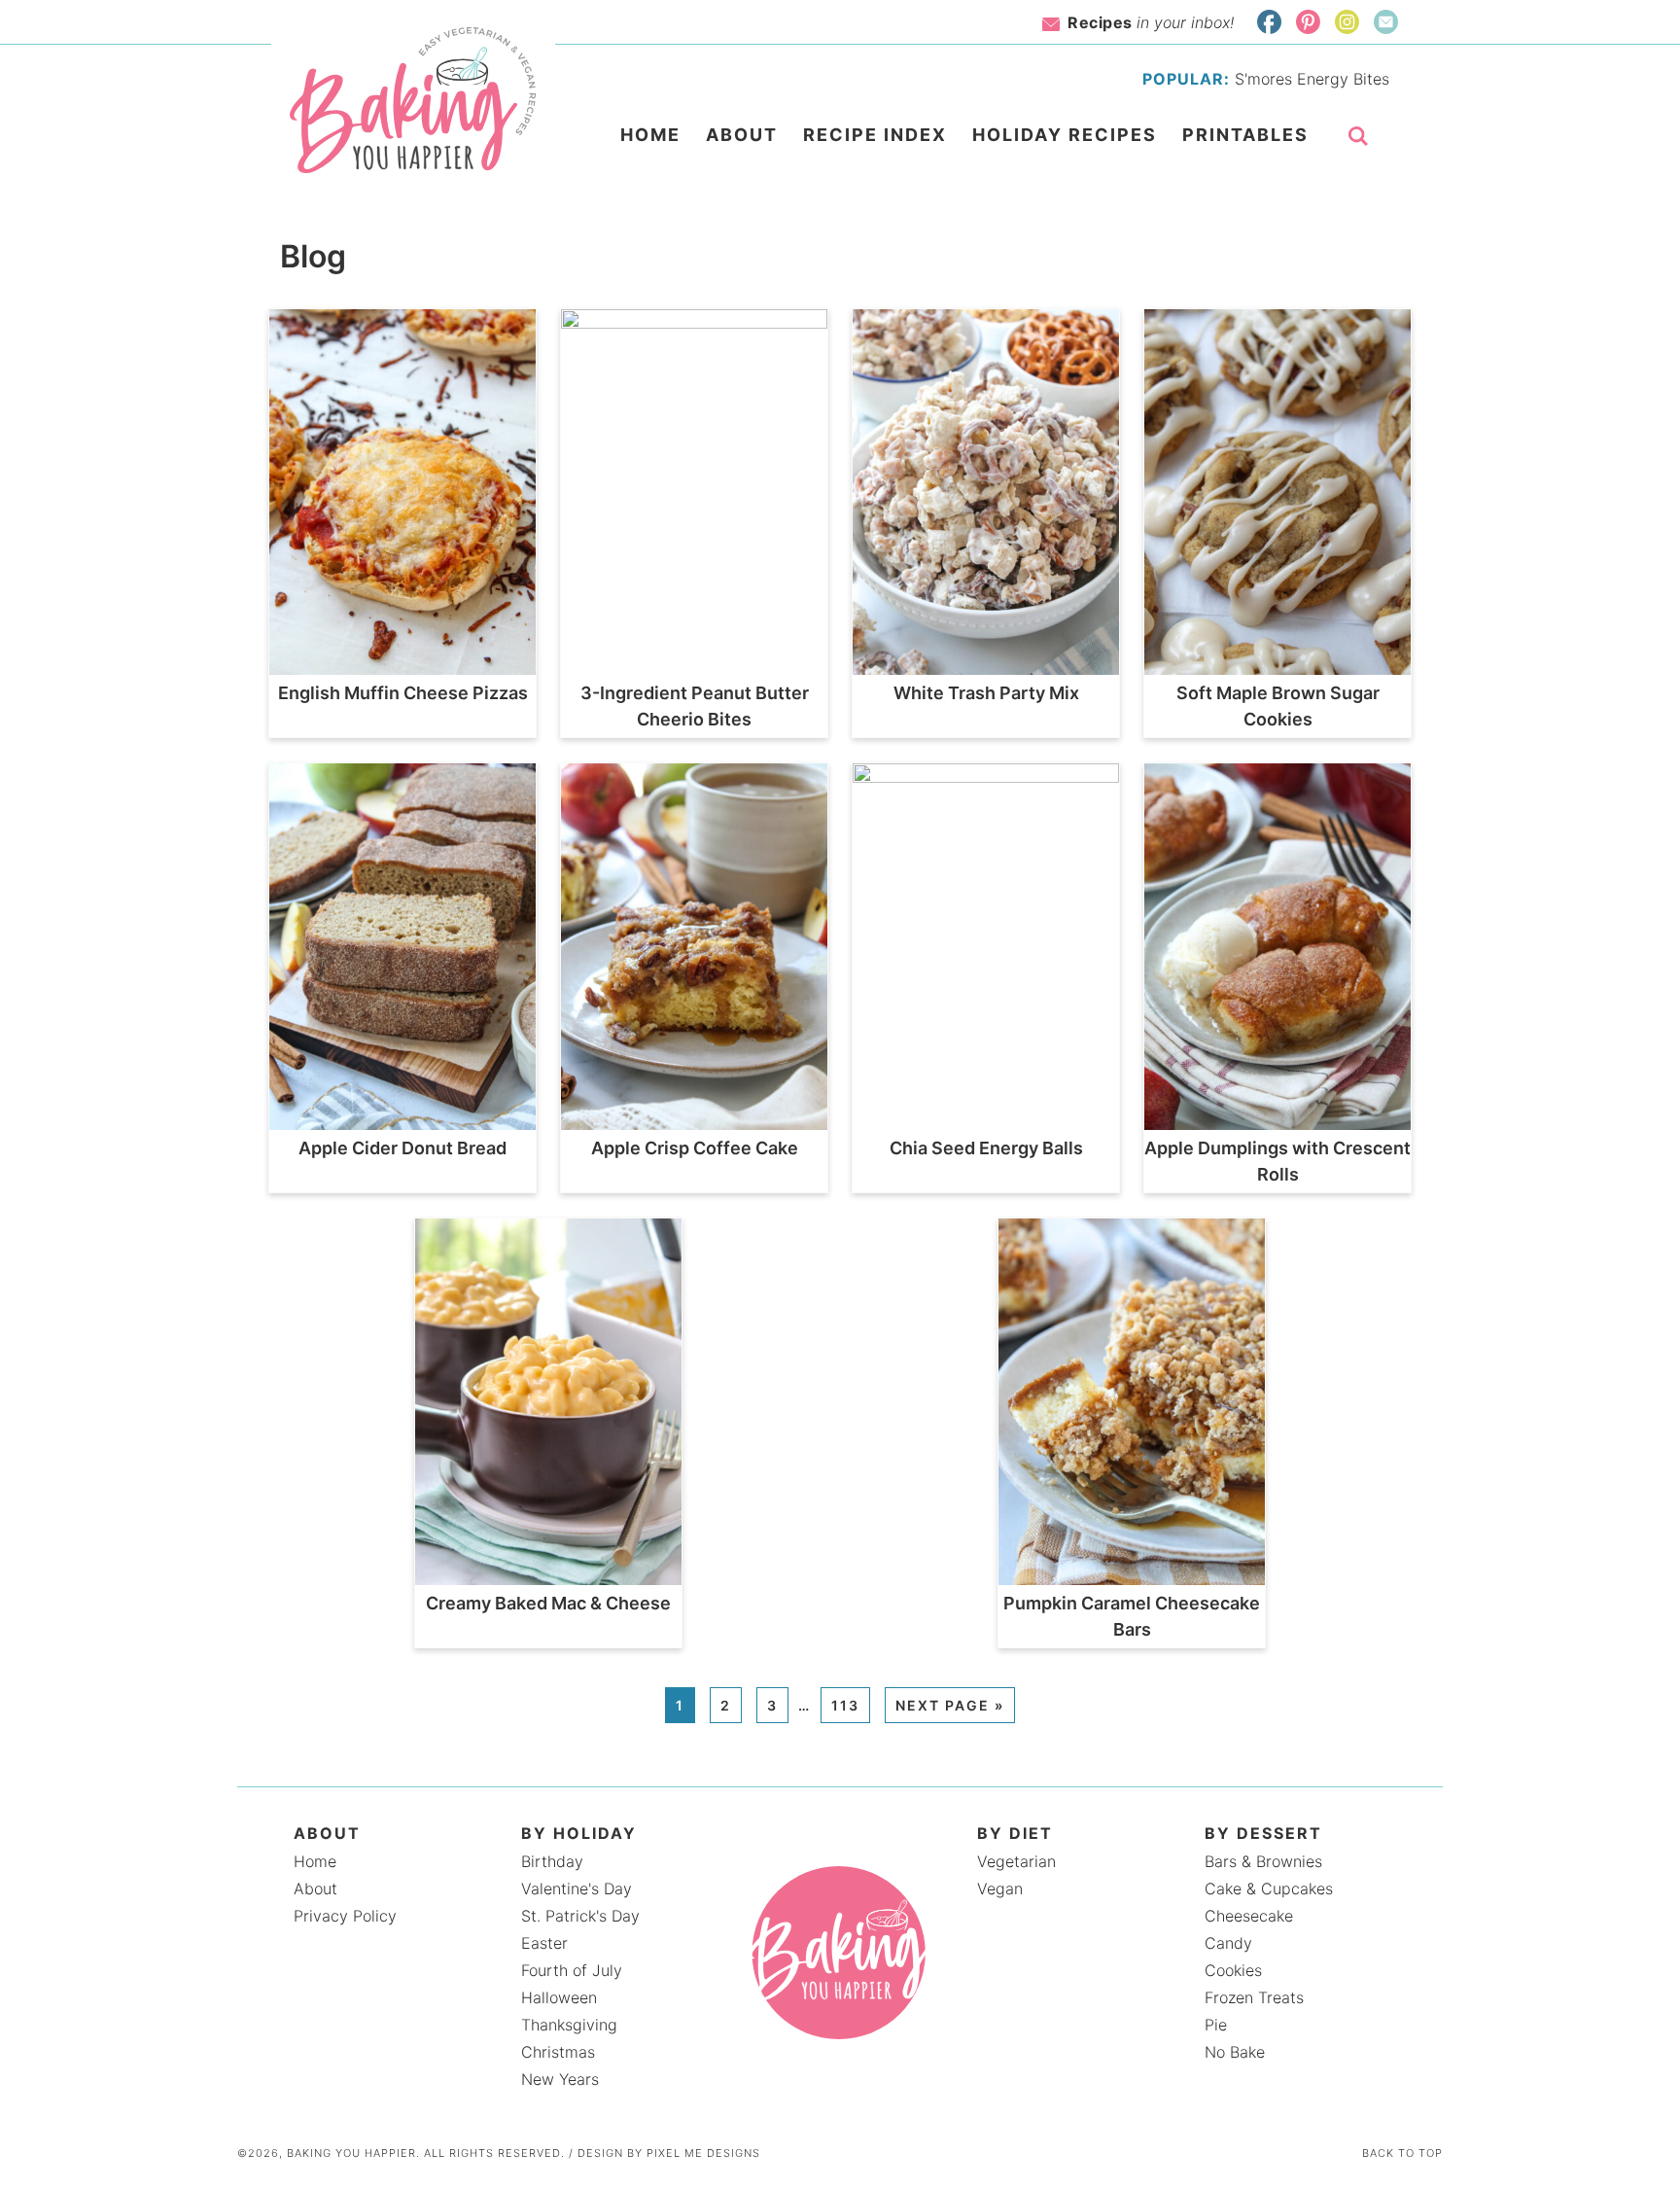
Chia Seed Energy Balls (986, 1148)
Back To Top (1402, 2153)
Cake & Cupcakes (1269, 1888)
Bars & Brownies (1263, 1861)
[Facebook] (1269, 22)
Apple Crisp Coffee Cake (695, 1148)
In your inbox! (1151, 22)
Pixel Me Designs (703, 2153)
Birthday (552, 1861)
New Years (560, 2079)
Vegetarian (1016, 1861)
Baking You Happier (414, 100)
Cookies (1233, 1970)
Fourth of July (572, 1970)
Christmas (558, 2052)
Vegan (1000, 1888)
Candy (1228, 1943)
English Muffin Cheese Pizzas (403, 693)
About (315, 1888)
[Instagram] (1347, 22)
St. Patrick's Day (580, 1916)
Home (315, 1861)
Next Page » (950, 1705)
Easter (544, 1943)
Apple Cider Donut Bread (402, 1148)
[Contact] (1386, 22)
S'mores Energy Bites (1312, 79)
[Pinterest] (1308, 22)
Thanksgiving (569, 2025)
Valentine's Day (577, 1888)
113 (845, 1705)
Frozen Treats (1254, 1997)
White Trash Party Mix (986, 693)
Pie (1216, 2025)
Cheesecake (1249, 1916)
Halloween (559, 1997)
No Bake (1235, 2052)
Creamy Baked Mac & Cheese (548, 1603)
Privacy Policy (345, 1916)
